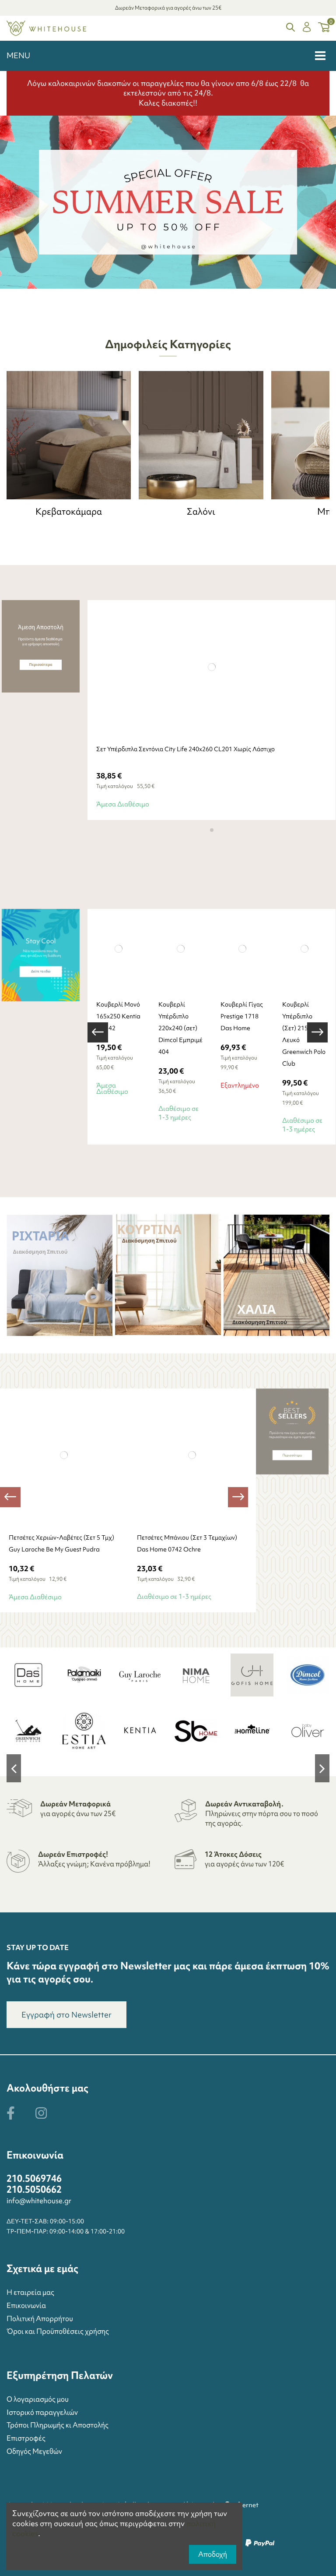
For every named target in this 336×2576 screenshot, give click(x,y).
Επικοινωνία (26, 2305)
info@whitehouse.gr (39, 2201)
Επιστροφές (26, 2438)
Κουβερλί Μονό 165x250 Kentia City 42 (118, 1016)
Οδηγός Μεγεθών (34, 2451)
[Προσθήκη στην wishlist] (222, 731)
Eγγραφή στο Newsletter (66, 2015)
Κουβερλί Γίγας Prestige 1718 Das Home (242, 1016)
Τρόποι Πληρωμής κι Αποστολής (58, 2425)
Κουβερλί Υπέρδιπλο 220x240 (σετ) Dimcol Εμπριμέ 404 (180, 1028)
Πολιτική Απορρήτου (40, 2318)
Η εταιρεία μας (30, 2292)
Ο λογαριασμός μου (38, 2399)
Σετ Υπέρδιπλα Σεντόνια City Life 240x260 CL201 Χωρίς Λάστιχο (185, 749)
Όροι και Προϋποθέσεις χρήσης (58, 2331)
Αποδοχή (213, 2554)
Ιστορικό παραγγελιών (42, 2412)
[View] (232, 986)
